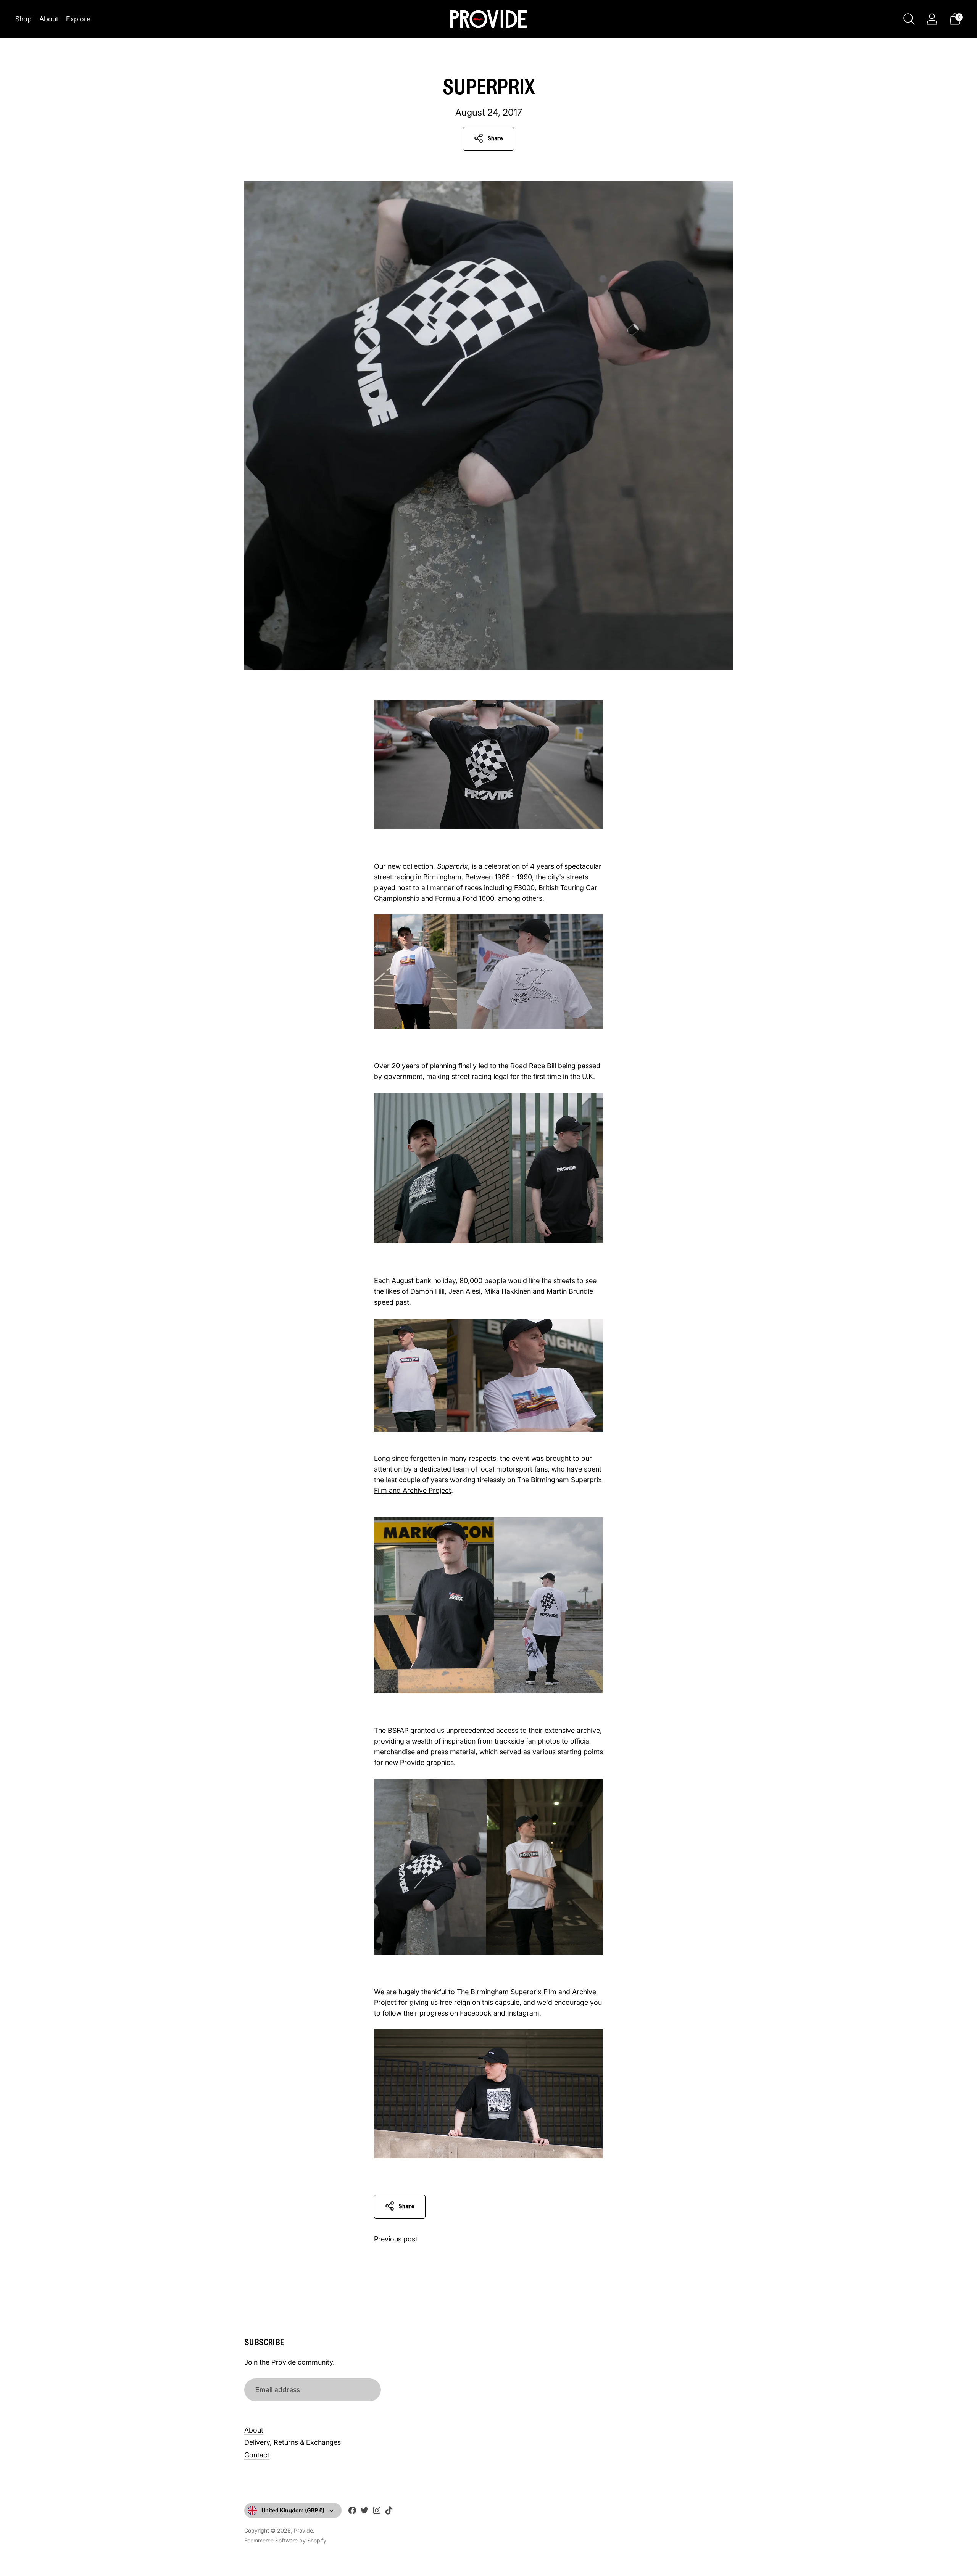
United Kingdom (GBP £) (293, 2510)
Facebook (476, 2013)
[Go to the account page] (932, 19)
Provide (303, 2530)
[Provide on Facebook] (352, 2512)
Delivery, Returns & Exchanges (293, 2442)
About (49, 19)
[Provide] (488, 19)
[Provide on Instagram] (377, 2512)
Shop (23, 19)
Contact (257, 2455)
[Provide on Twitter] (364, 2512)
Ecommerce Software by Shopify (285, 2540)
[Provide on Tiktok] (389, 2512)
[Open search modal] (909, 19)
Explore (78, 19)
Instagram (523, 2013)
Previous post (396, 2239)
